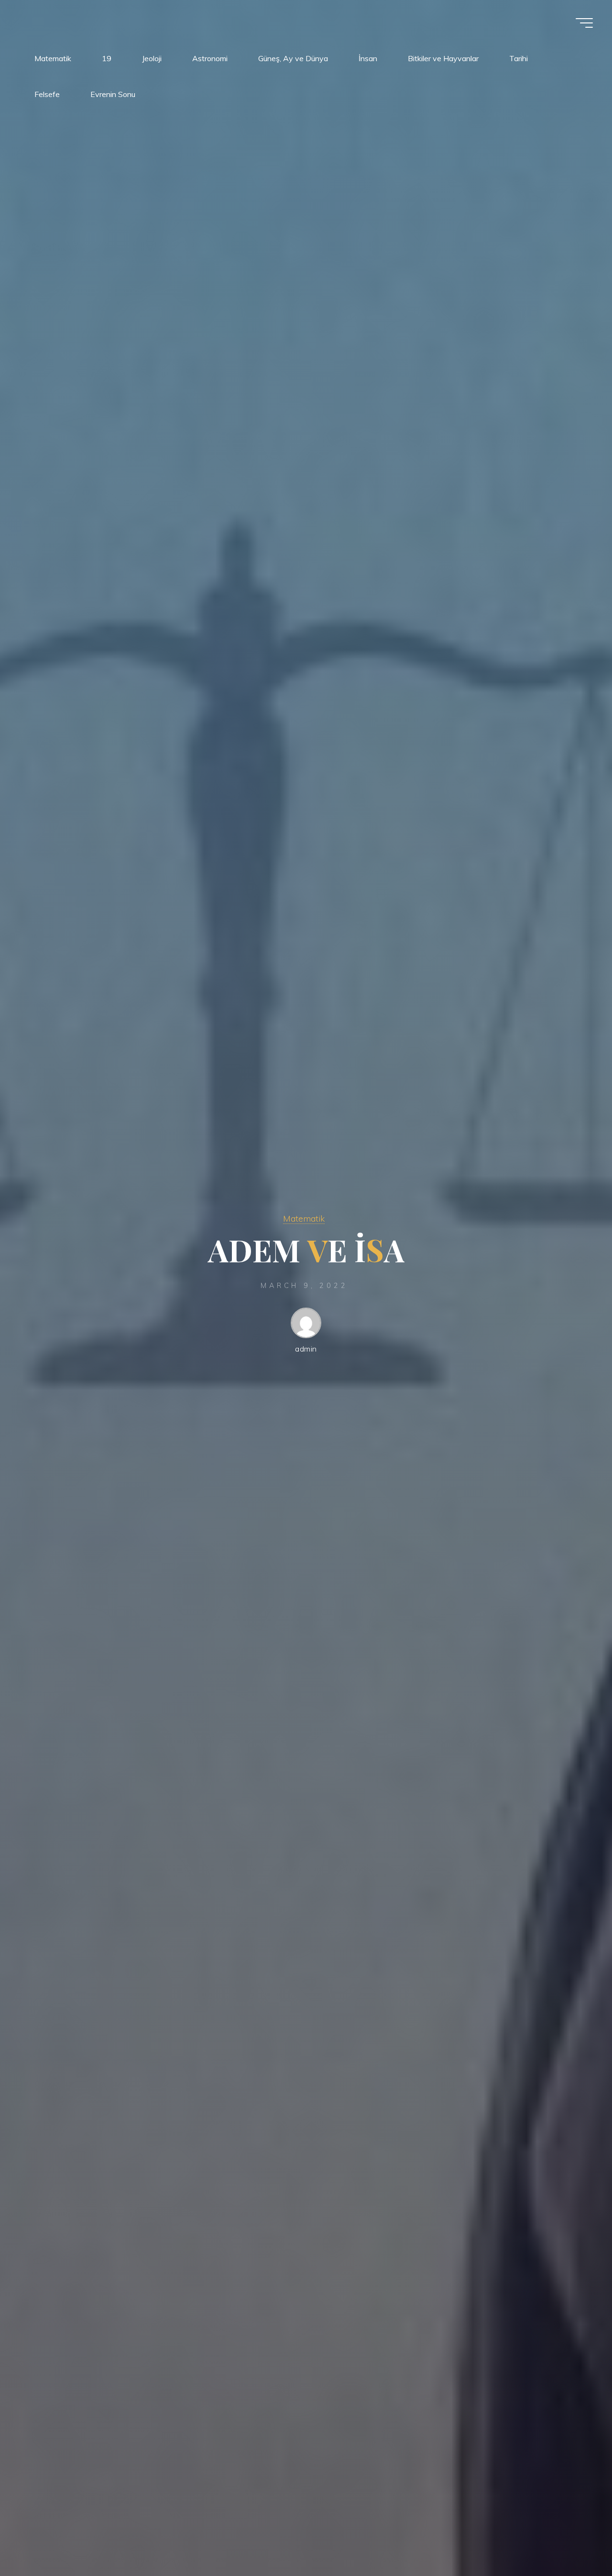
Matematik (304, 1219)
